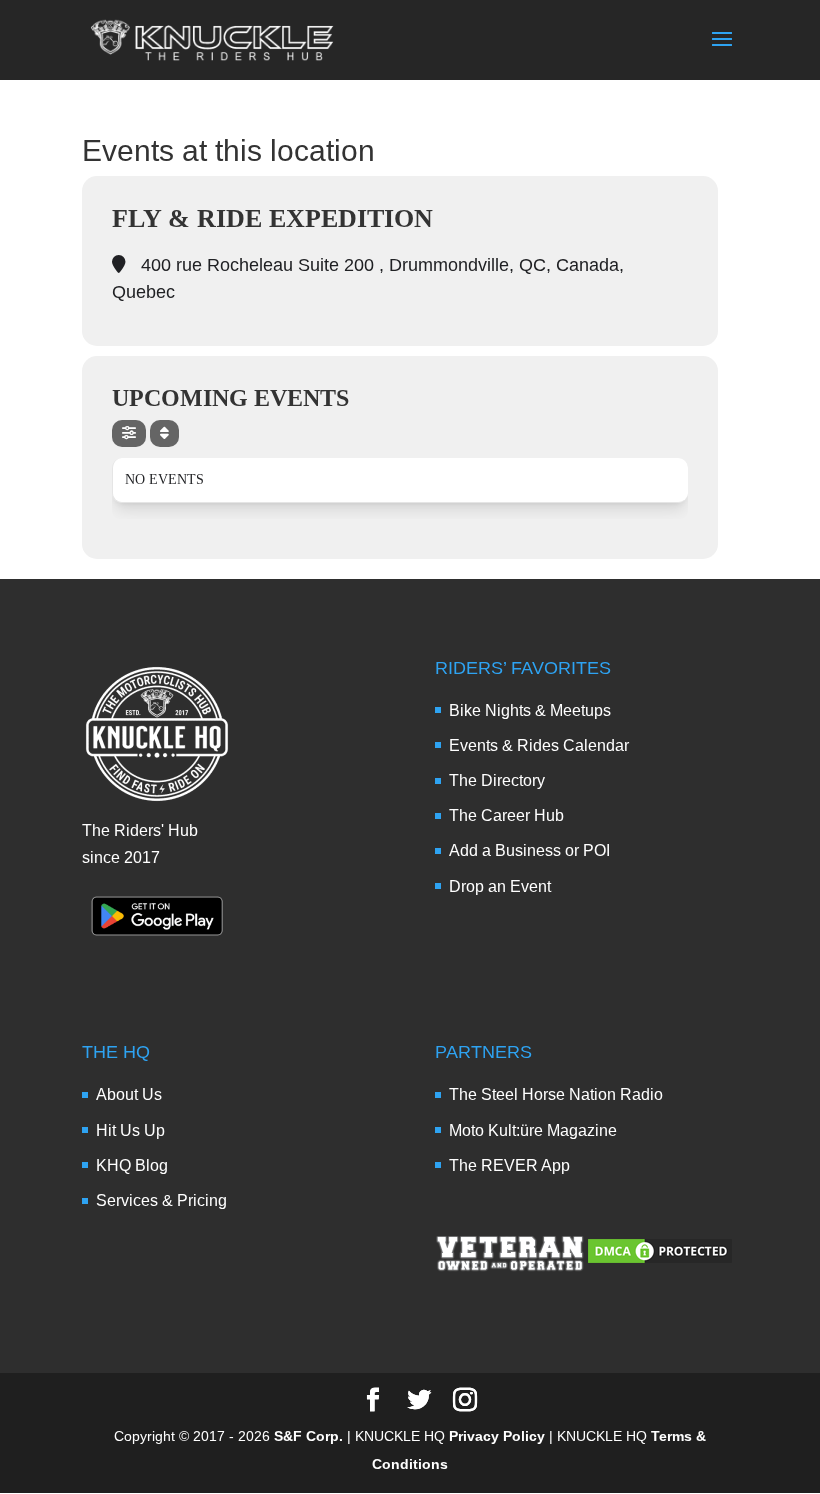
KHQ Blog (132, 1165)
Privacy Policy (497, 1436)
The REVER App (509, 1165)
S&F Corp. (308, 1436)
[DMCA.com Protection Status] (660, 1260)
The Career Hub (506, 815)
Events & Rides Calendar (539, 745)
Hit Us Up (130, 1130)
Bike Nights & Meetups (530, 710)
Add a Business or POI (529, 850)
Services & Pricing (161, 1200)
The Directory (497, 780)
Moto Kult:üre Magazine (533, 1130)
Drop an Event (500, 886)
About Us (129, 1094)
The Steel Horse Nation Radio (556, 1094)
